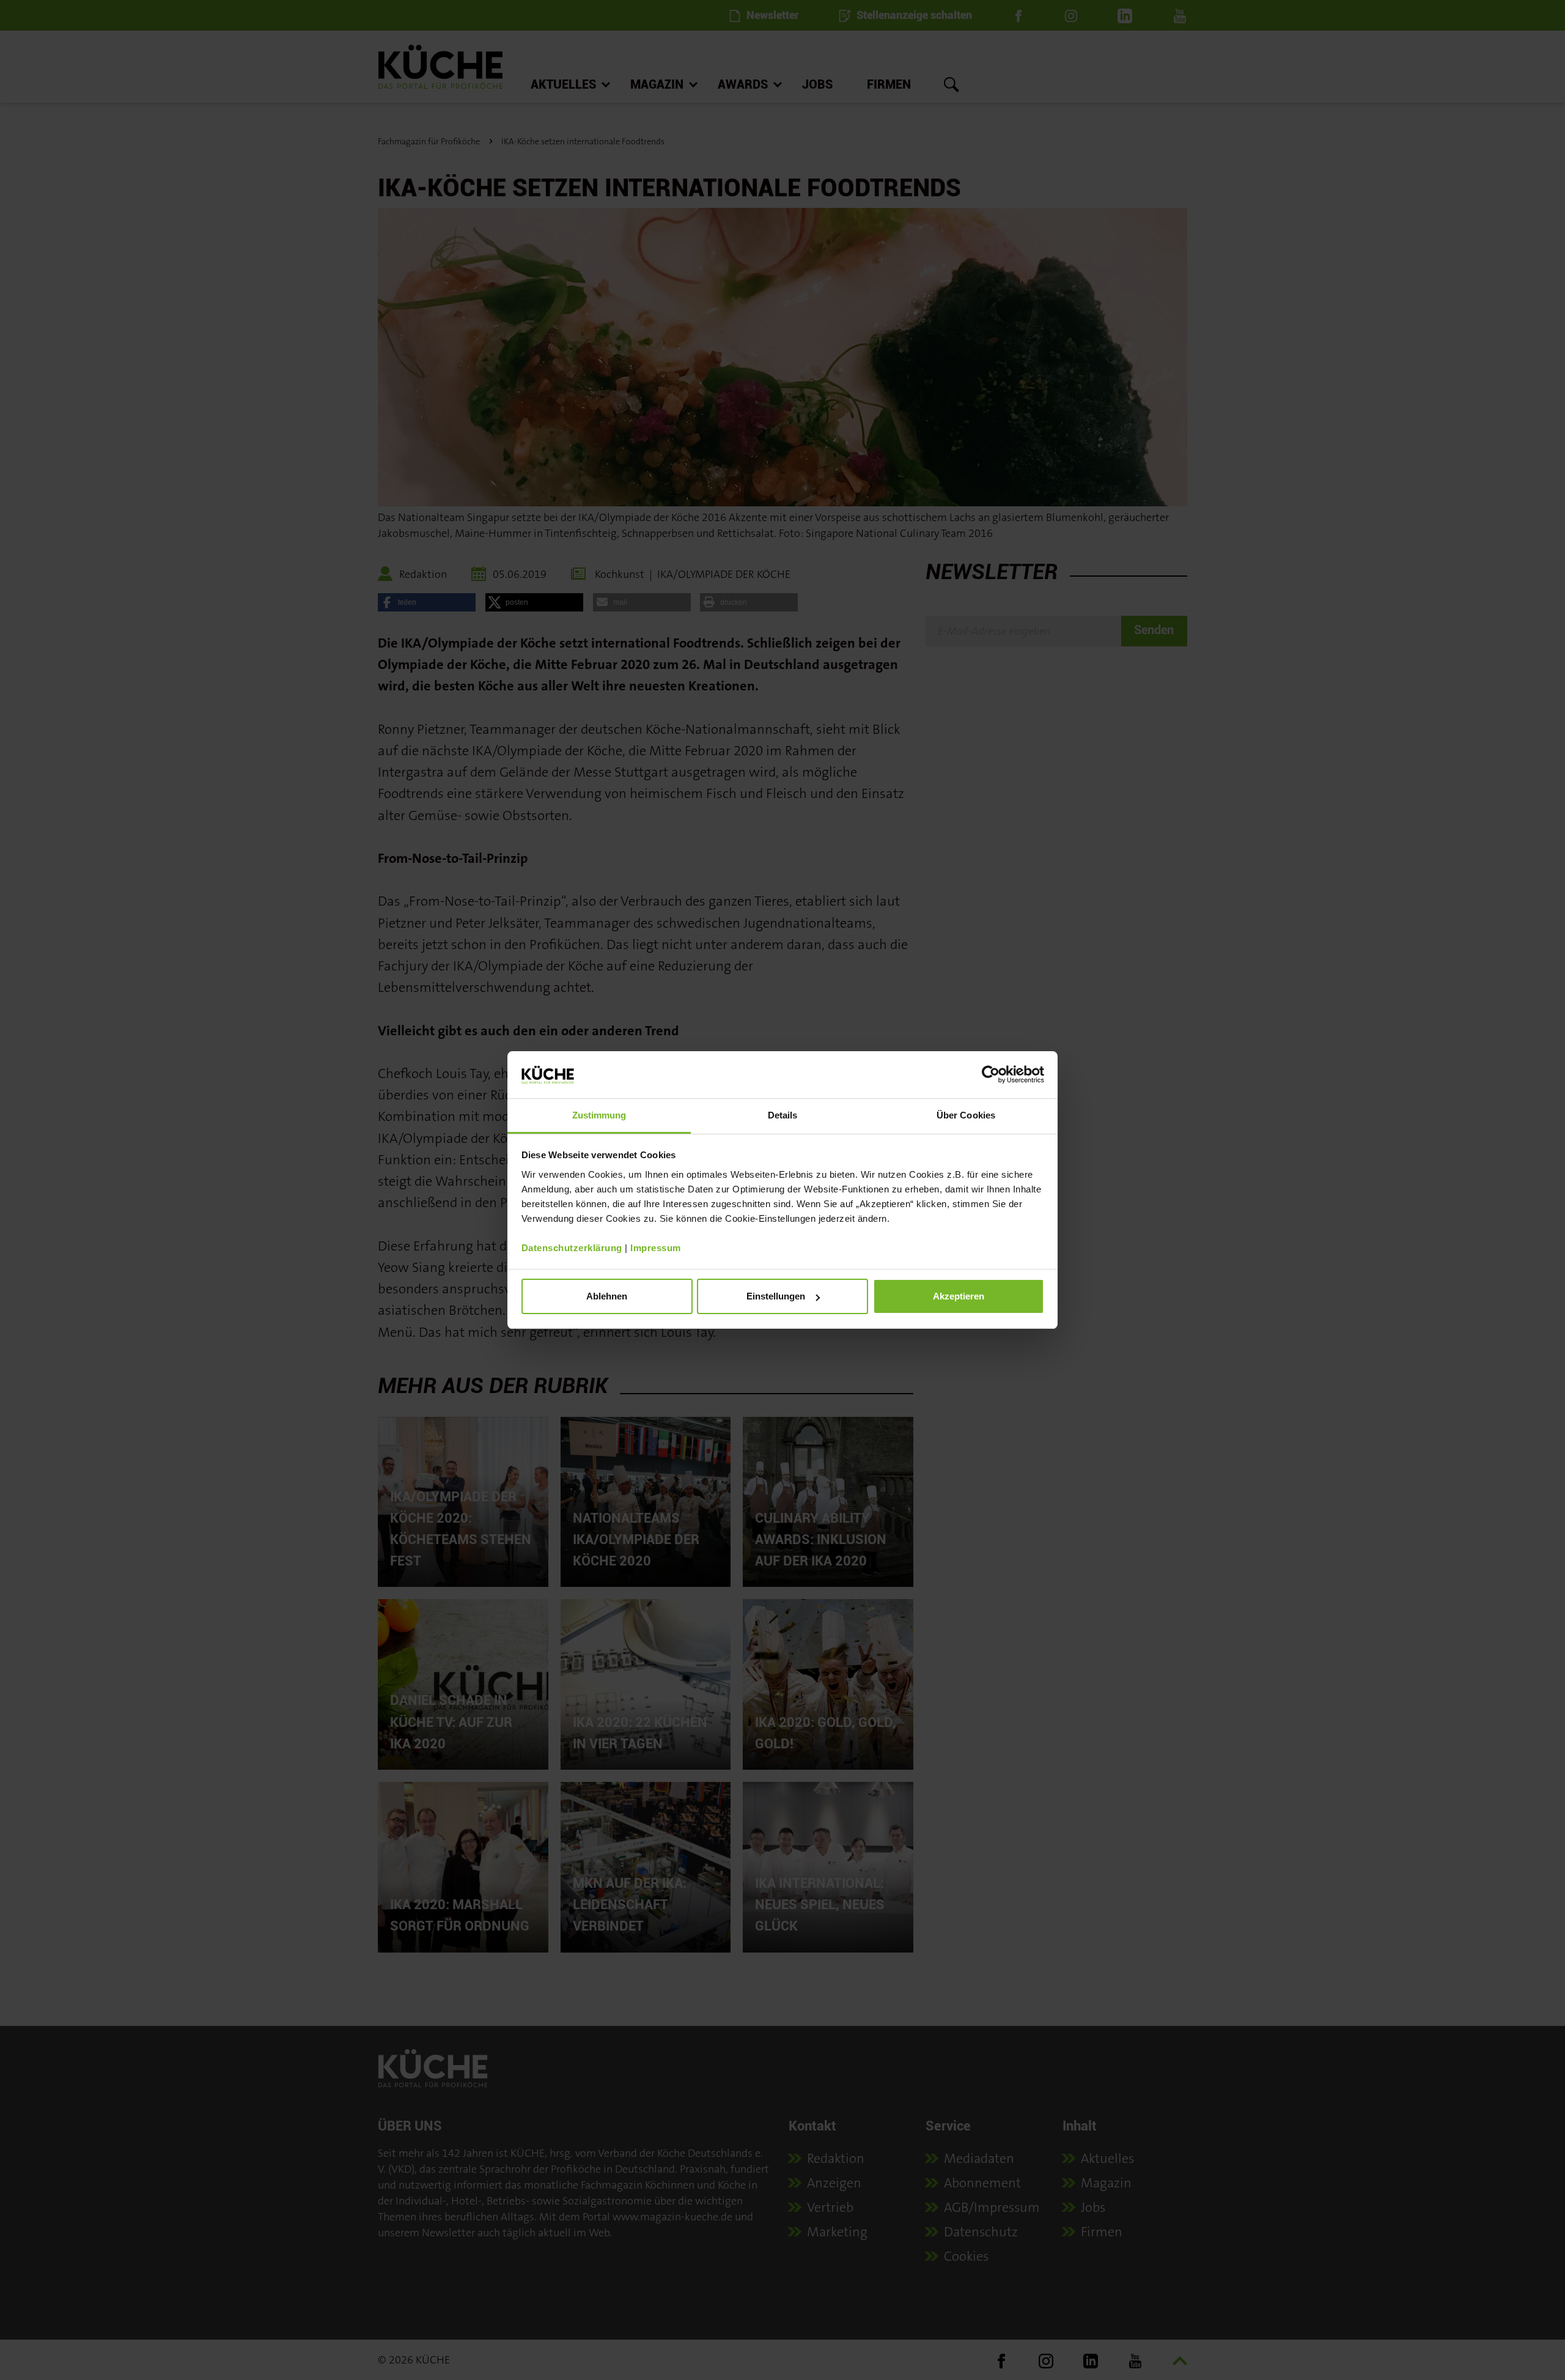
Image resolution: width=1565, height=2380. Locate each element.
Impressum (656, 1248)
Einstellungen (776, 1296)
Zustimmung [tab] (599, 1115)
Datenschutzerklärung (572, 1248)
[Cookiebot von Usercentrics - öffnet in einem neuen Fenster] (991, 1074)
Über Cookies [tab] (966, 1115)
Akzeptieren (959, 1296)
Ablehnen (607, 1296)
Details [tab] (783, 1115)
